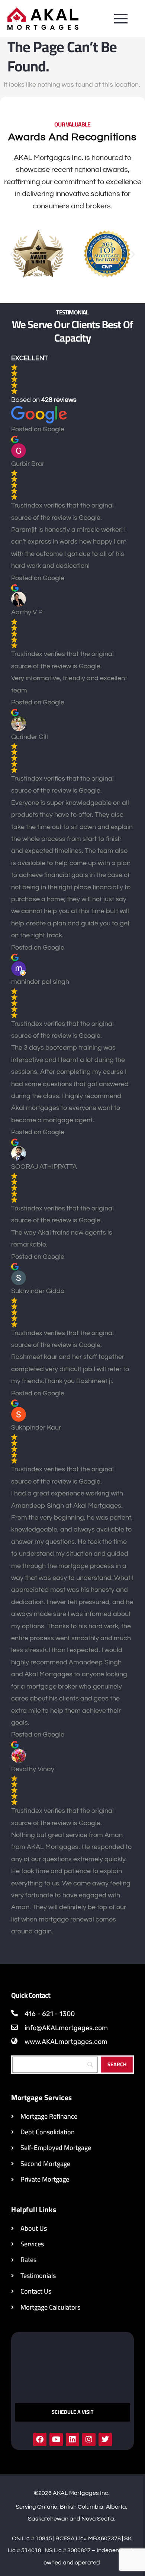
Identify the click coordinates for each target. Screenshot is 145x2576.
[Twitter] (105, 2439)
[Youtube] (56, 2439)
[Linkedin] (72, 2439)
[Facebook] (40, 2439)
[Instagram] (89, 2439)
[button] (12, 254)
